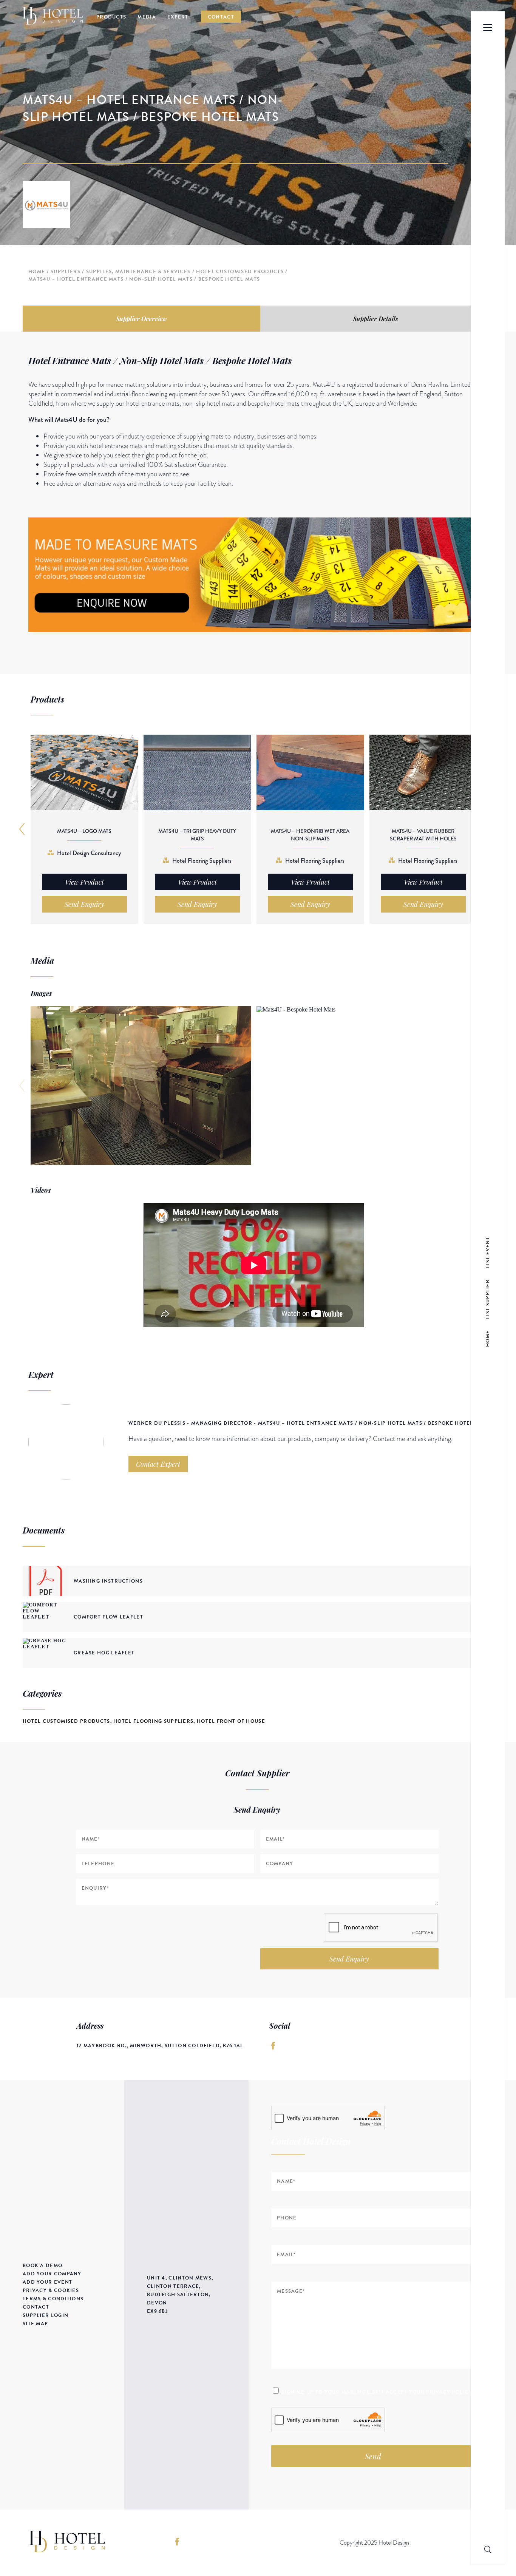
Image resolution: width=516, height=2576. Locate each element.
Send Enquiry (349, 1959)
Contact (221, 17)
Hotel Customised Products (240, 272)
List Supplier (488, 1299)
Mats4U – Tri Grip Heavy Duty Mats (197, 835)
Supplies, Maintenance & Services (138, 272)
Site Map (35, 2324)
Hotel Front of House (231, 1721)
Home (37, 272)
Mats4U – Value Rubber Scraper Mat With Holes (423, 835)
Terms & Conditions (53, 2299)
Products (111, 17)
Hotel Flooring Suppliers (153, 1721)
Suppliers (66, 272)
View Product (84, 882)
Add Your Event (47, 2282)
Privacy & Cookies (51, 2290)
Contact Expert (158, 1464)
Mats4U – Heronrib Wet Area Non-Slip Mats (310, 835)
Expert (178, 17)
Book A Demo (42, 2266)
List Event (488, 1252)
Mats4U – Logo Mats (84, 831)
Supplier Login (46, 2315)
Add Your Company (52, 2274)
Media (147, 17)
